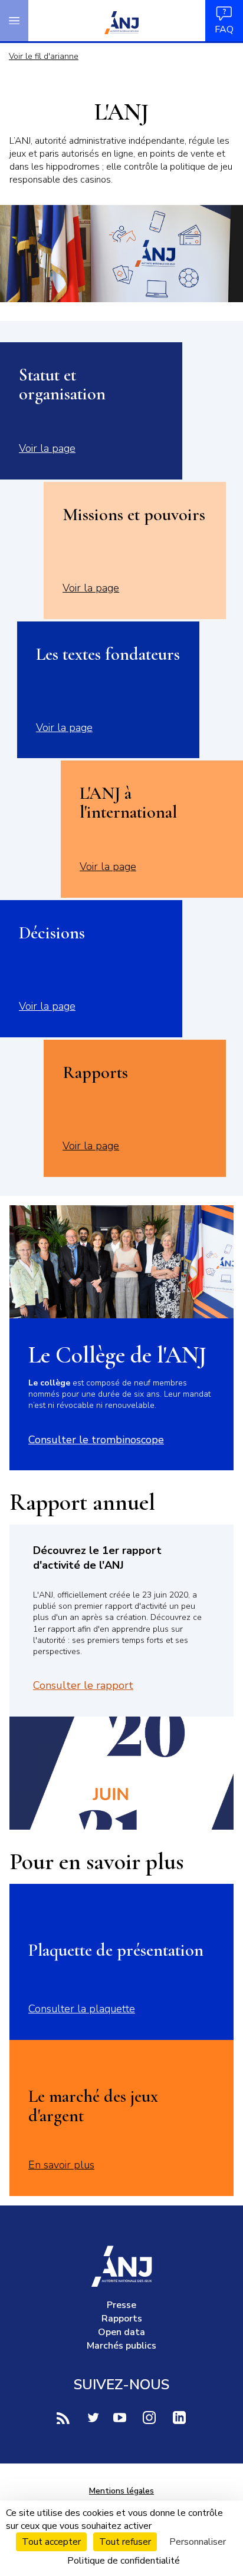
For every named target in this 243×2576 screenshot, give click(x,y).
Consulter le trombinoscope (96, 1440)
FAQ (224, 29)
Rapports (122, 2319)
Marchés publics (121, 2346)
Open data (121, 2332)
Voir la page (47, 448)
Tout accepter (51, 2542)
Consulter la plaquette (82, 2009)
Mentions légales (121, 2491)
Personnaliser (198, 2542)
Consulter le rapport (83, 1685)
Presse (121, 2305)
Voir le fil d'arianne (44, 56)
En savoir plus (61, 2165)
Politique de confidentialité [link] (124, 2561)
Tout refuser (125, 2542)
